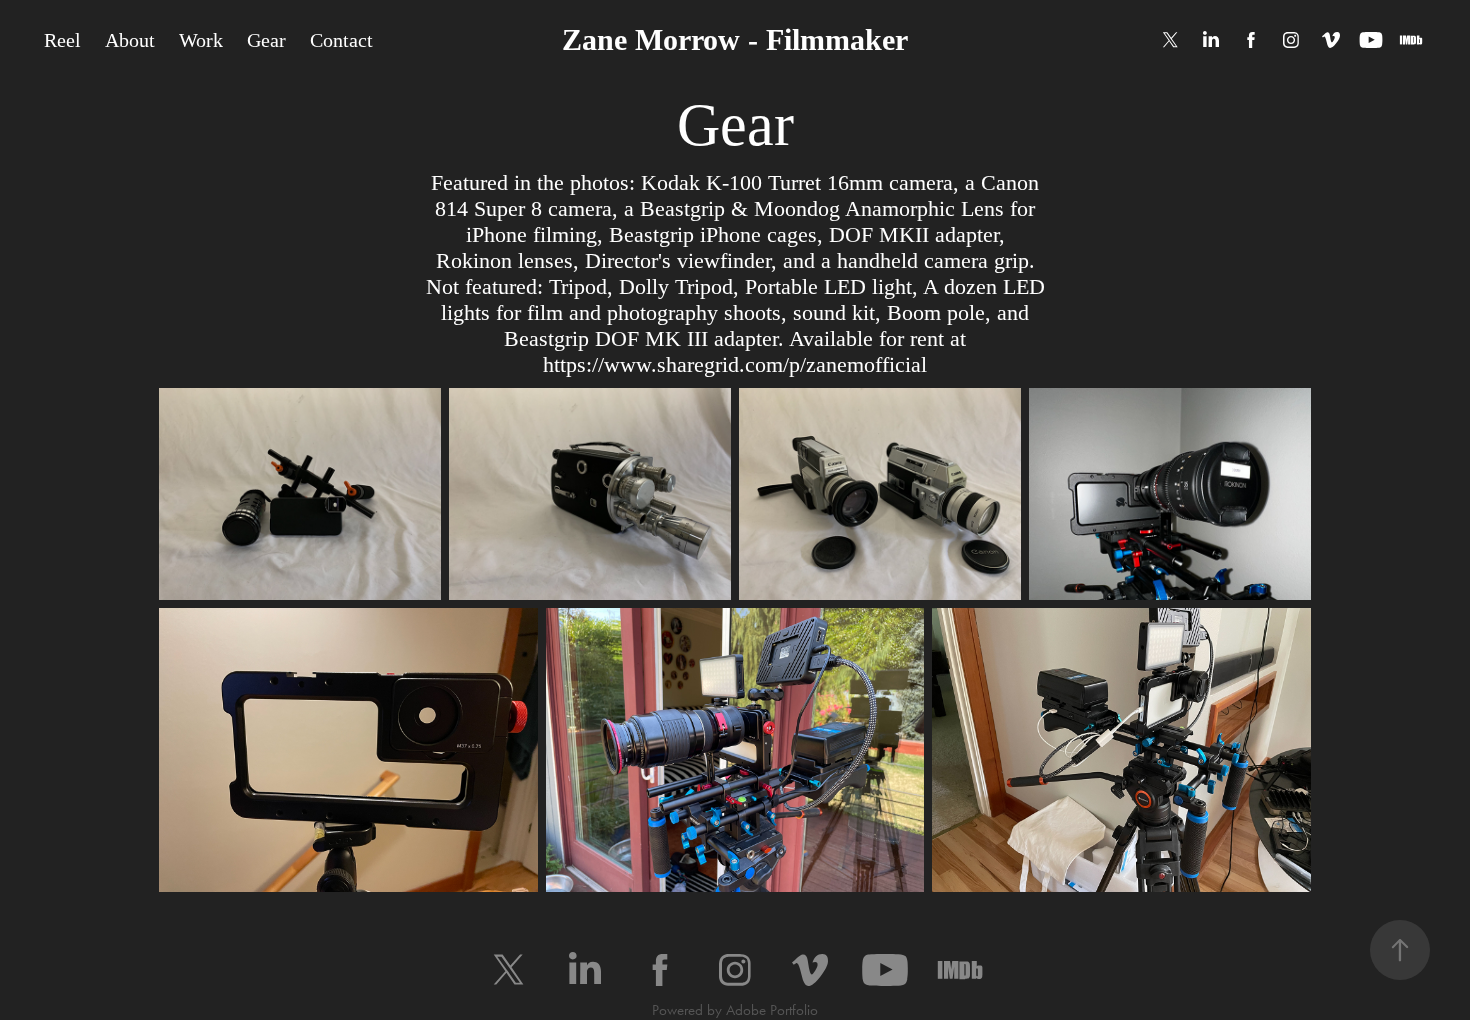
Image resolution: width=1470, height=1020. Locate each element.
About (130, 40)
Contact (341, 40)
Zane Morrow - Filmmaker (735, 39)
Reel (62, 40)
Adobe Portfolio (772, 1010)
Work (201, 40)
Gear (266, 40)
